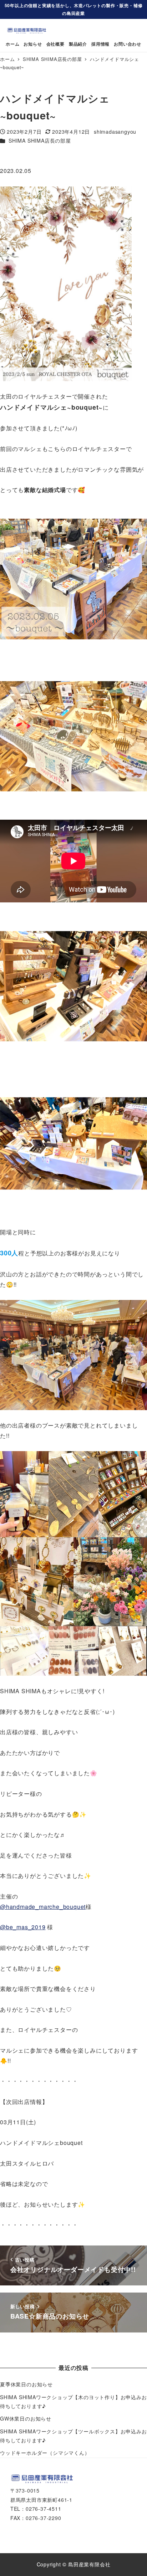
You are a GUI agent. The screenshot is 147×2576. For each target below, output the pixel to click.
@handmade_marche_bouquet (43, 1907)
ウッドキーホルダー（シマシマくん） (45, 2453)
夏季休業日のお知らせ (26, 2384)
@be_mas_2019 (23, 1927)
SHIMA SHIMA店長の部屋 (40, 140)
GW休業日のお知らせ (26, 2418)
